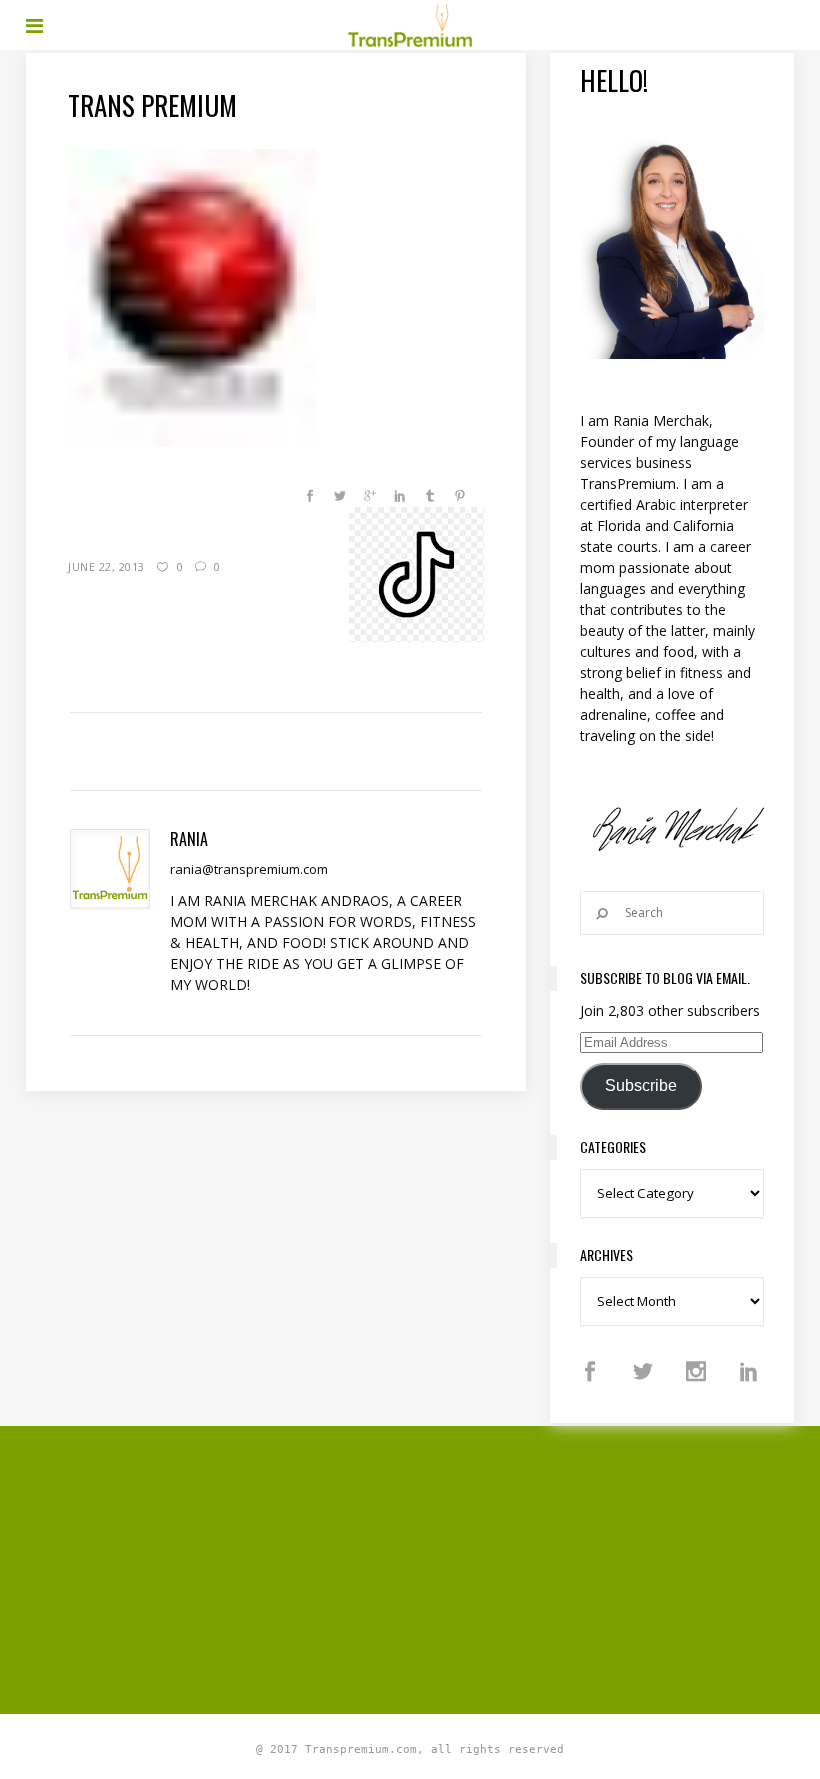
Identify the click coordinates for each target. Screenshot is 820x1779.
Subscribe (641, 1085)
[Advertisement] (423, 1567)
